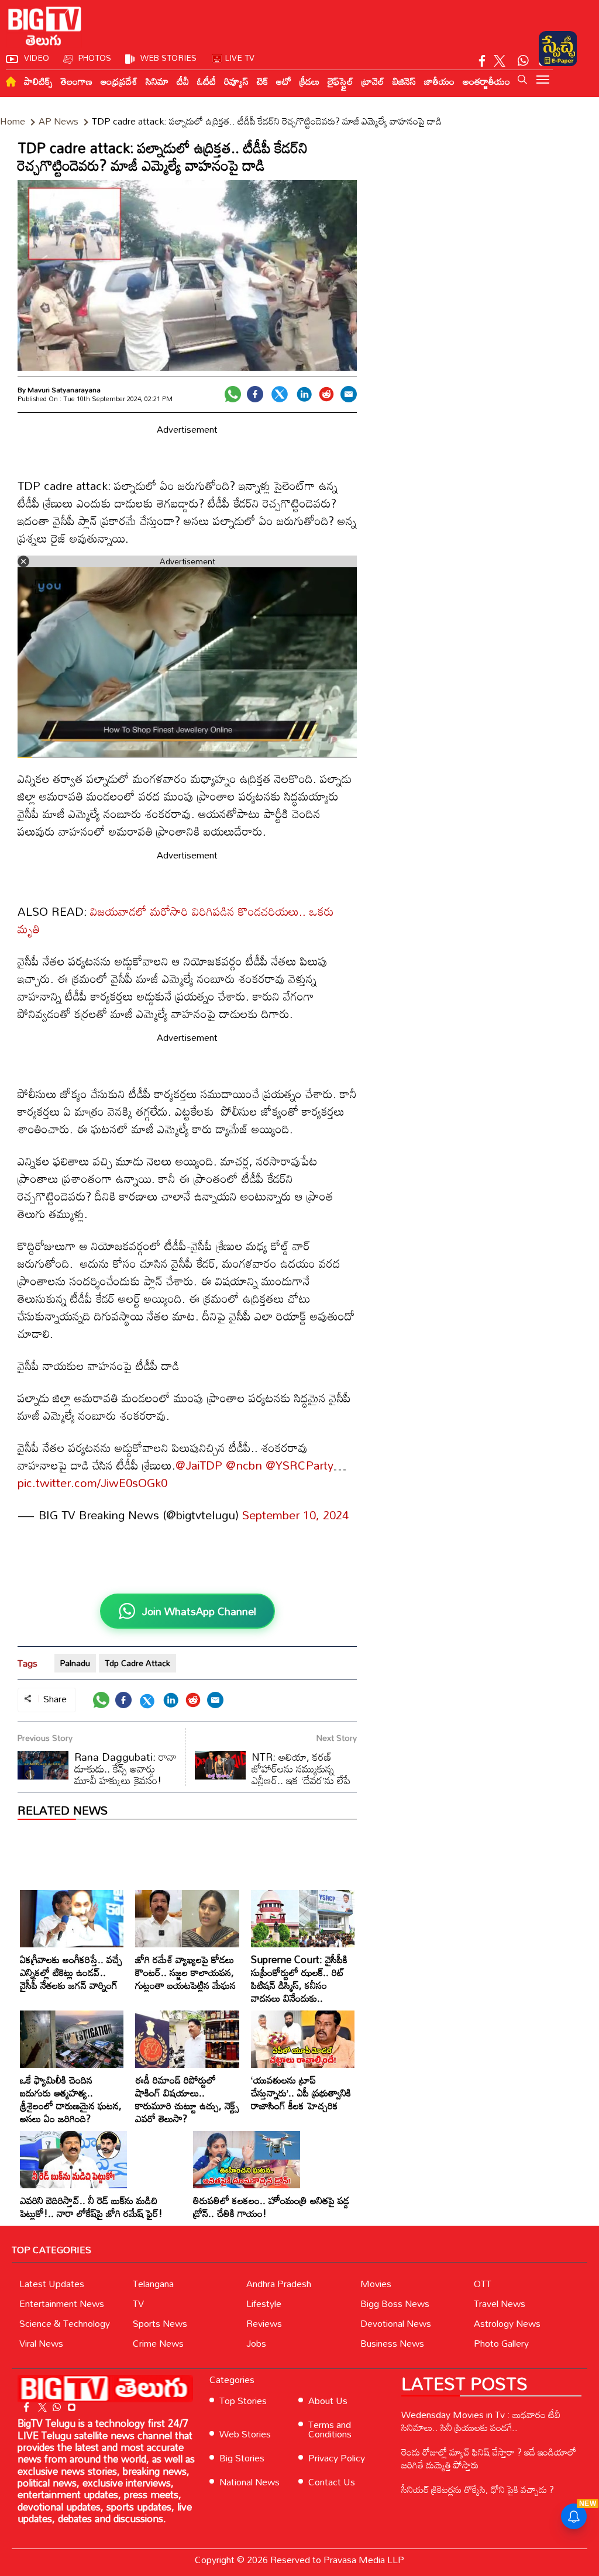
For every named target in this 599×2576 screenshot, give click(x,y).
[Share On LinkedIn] (304, 394)
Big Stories (242, 2458)
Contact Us (332, 2482)
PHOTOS (95, 58)
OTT (483, 2284)
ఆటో (284, 81)
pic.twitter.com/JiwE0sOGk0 (92, 1482)
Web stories (168, 58)
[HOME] (11, 82)
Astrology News (507, 2323)
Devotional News (396, 2323)
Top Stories (243, 2401)
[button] (522, 80)
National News (249, 2482)
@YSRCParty (299, 1465)
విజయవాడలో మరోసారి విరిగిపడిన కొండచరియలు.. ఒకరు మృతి (176, 920)
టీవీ (183, 81)
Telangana (153, 2284)
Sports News (160, 2323)
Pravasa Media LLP (364, 2560)
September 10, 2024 (295, 1515)
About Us (328, 2401)
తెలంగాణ (77, 81)
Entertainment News (62, 2303)
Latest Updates (52, 2284)
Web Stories (245, 2434)
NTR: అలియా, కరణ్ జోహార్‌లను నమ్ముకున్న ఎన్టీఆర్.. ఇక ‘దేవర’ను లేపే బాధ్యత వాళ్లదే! (273, 1774)
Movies (376, 2284)
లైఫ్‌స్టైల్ (340, 81)
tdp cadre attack (137, 1663)
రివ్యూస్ (236, 81)
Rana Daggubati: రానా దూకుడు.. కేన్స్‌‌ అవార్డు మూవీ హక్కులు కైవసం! (125, 1768)
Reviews (264, 2323)
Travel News (500, 2303)
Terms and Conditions (330, 2429)
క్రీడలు (309, 81)
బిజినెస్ (404, 81)
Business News (392, 2343)
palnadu (75, 1663)
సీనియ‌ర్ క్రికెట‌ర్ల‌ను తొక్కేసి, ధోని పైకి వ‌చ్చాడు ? (478, 2489)
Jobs (256, 2343)
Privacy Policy (337, 2458)
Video (37, 58)
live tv (240, 58)
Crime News (158, 2343)
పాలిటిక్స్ (38, 81)
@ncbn (244, 1465)
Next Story (337, 1738)
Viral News (41, 2343)
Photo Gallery (501, 2343)
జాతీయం (439, 81)
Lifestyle (264, 2303)
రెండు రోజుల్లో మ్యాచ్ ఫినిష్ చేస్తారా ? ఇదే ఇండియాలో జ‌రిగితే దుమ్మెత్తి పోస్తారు (489, 2458)
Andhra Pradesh (279, 2284)
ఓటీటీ (206, 81)
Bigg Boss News (395, 2303)
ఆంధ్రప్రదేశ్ (119, 81)
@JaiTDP (199, 1465)
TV (138, 2303)
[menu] (543, 81)
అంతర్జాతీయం (486, 81)
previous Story (45, 1738)
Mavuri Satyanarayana (64, 389)
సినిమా (157, 81)
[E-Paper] (558, 49)
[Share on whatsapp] (233, 394)
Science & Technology (65, 2323)
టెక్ (262, 81)
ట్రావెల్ (373, 81)
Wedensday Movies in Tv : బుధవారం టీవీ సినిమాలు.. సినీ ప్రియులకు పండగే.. (481, 2421)
